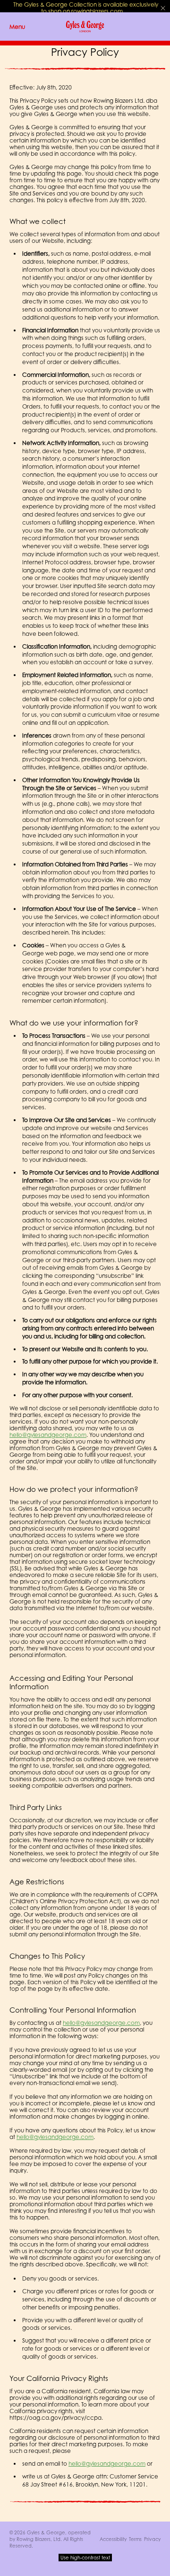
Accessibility (113, 2539)
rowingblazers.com (97, 11)
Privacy (152, 2539)
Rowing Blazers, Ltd (38, 2539)
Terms (135, 2539)
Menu (17, 27)
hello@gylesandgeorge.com (48, 1435)
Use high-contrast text (85, 2558)
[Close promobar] (163, 8)
